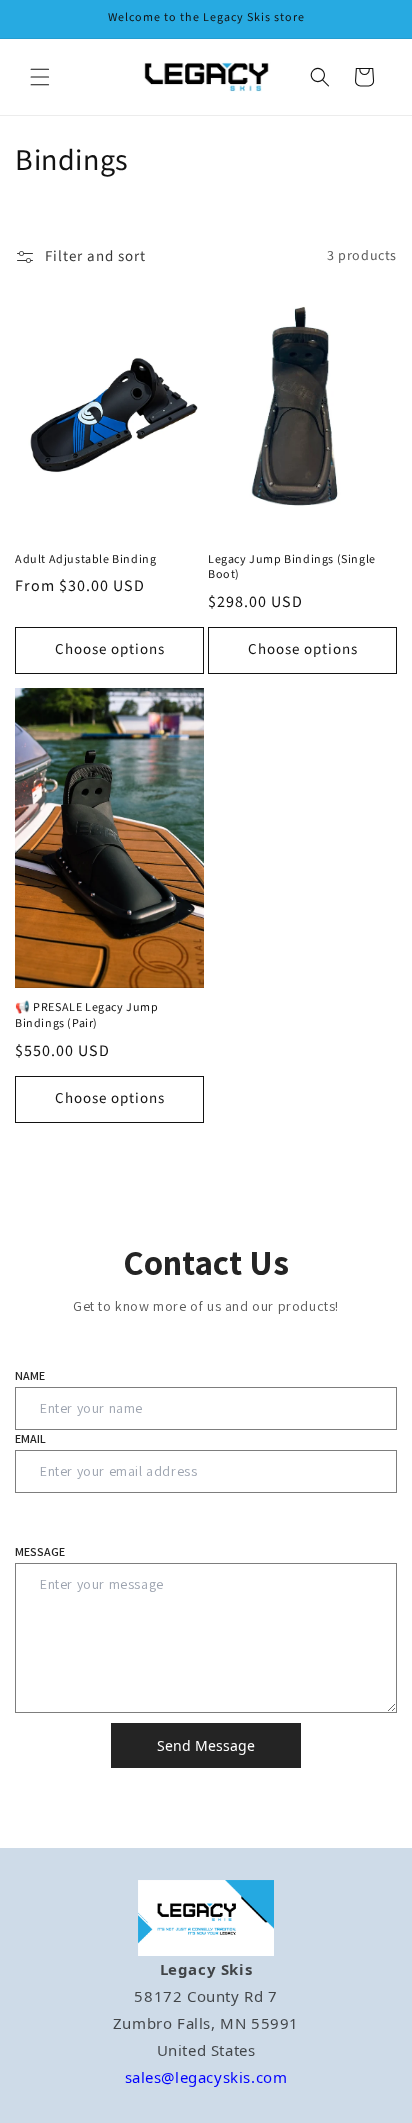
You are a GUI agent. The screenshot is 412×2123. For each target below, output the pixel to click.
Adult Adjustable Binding (85, 560)
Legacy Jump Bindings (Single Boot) (292, 567)
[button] (40, 77)
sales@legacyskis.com (206, 2077)
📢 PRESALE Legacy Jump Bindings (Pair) (87, 1015)
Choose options (110, 649)
